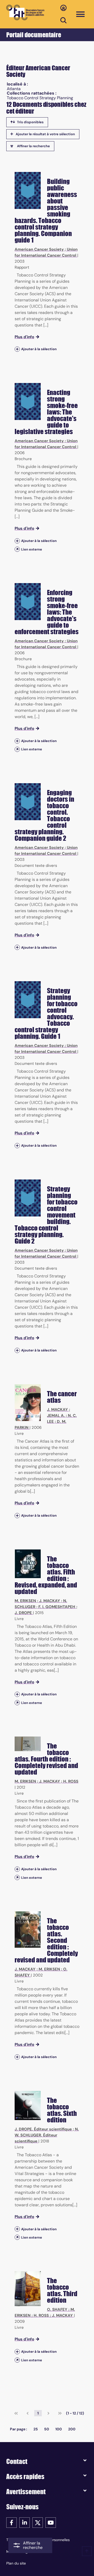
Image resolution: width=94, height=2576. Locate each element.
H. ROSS (71, 1781)
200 (72, 2429)
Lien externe (32, 549)
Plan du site (16, 2563)
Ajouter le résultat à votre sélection (45, 134)
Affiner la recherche (33, 146)
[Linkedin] (25, 2522)
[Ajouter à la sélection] (17, 349)
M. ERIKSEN (25, 1601)
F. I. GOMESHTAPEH (57, 1607)
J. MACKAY (57, 1410)
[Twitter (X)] (38, 2522)
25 (36, 2429)
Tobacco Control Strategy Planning (40, 98)
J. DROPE (23, 1613)
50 (47, 2429)
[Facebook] (11, 2522)
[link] (16, 2413)
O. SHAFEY (57, 2309)
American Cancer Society (39, 249)
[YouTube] (51, 2522)
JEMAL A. (56, 1416)
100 (59, 2429)
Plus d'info (24, 337)
